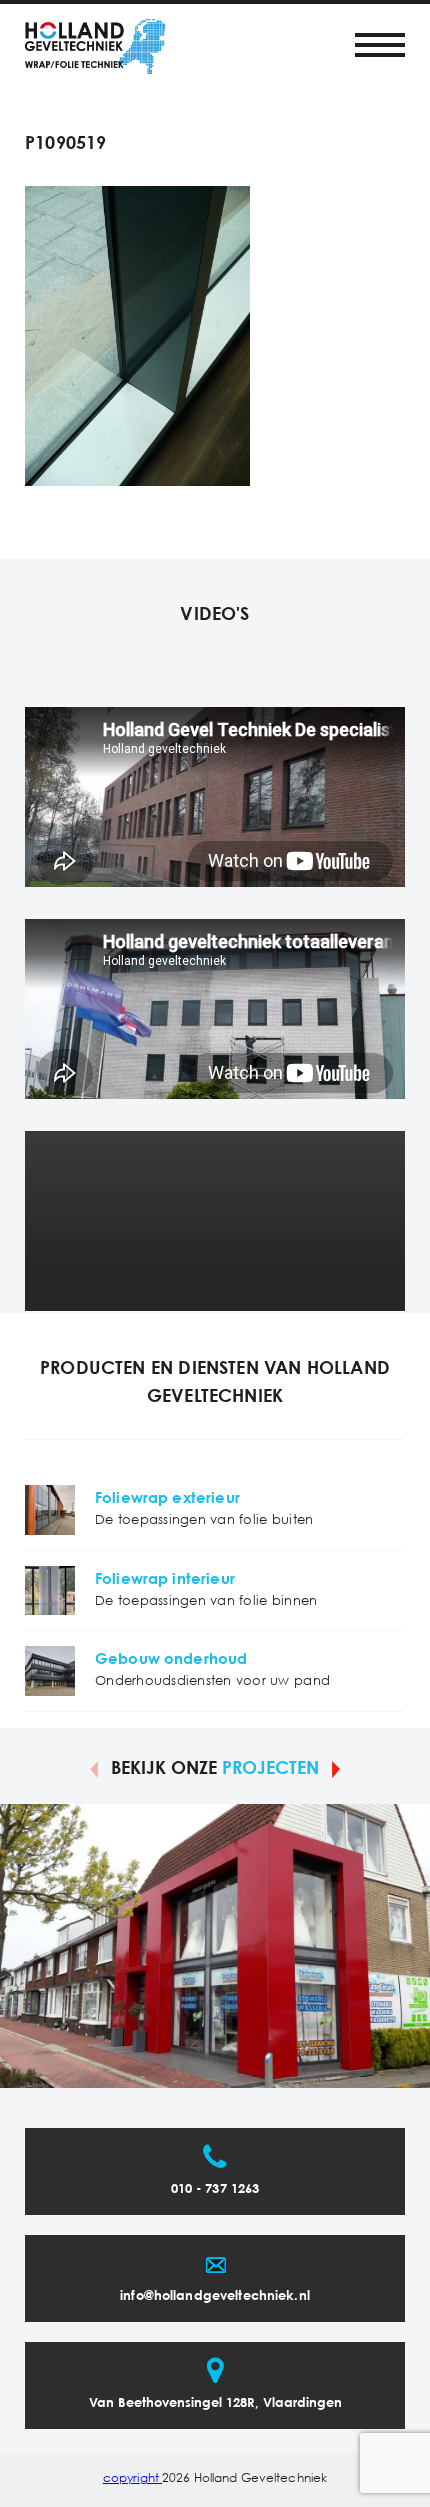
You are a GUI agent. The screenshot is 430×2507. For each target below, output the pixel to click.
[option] (215, 1946)
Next (336, 1768)
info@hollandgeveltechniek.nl (215, 2296)
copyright (132, 2478)
